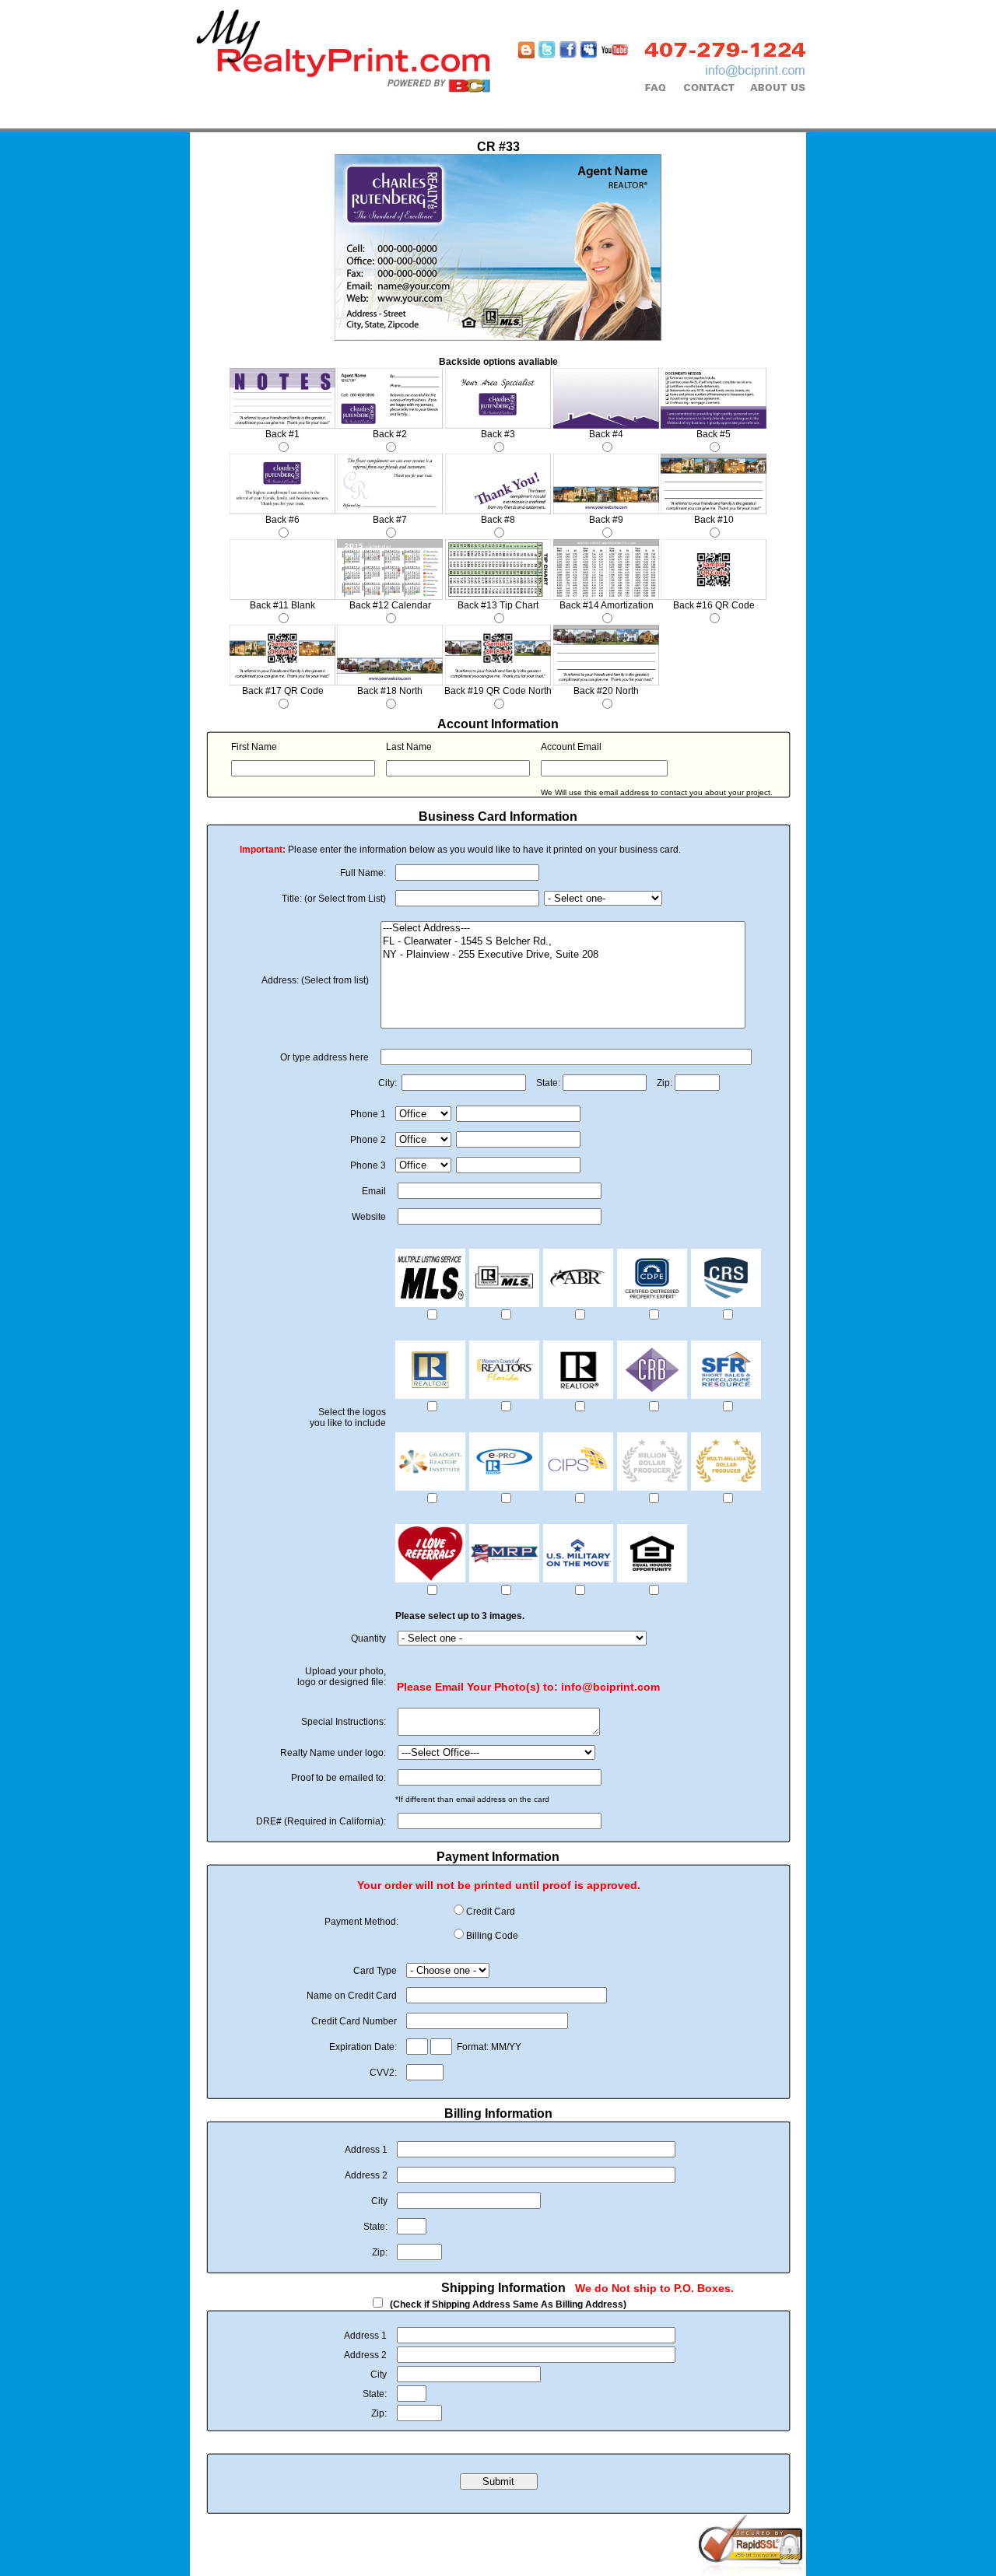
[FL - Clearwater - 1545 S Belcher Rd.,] (563, 942)
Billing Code (492, 1936)
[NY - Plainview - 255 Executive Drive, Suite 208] (563, 955)
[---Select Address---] (563, 929)
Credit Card (491, 1912)
